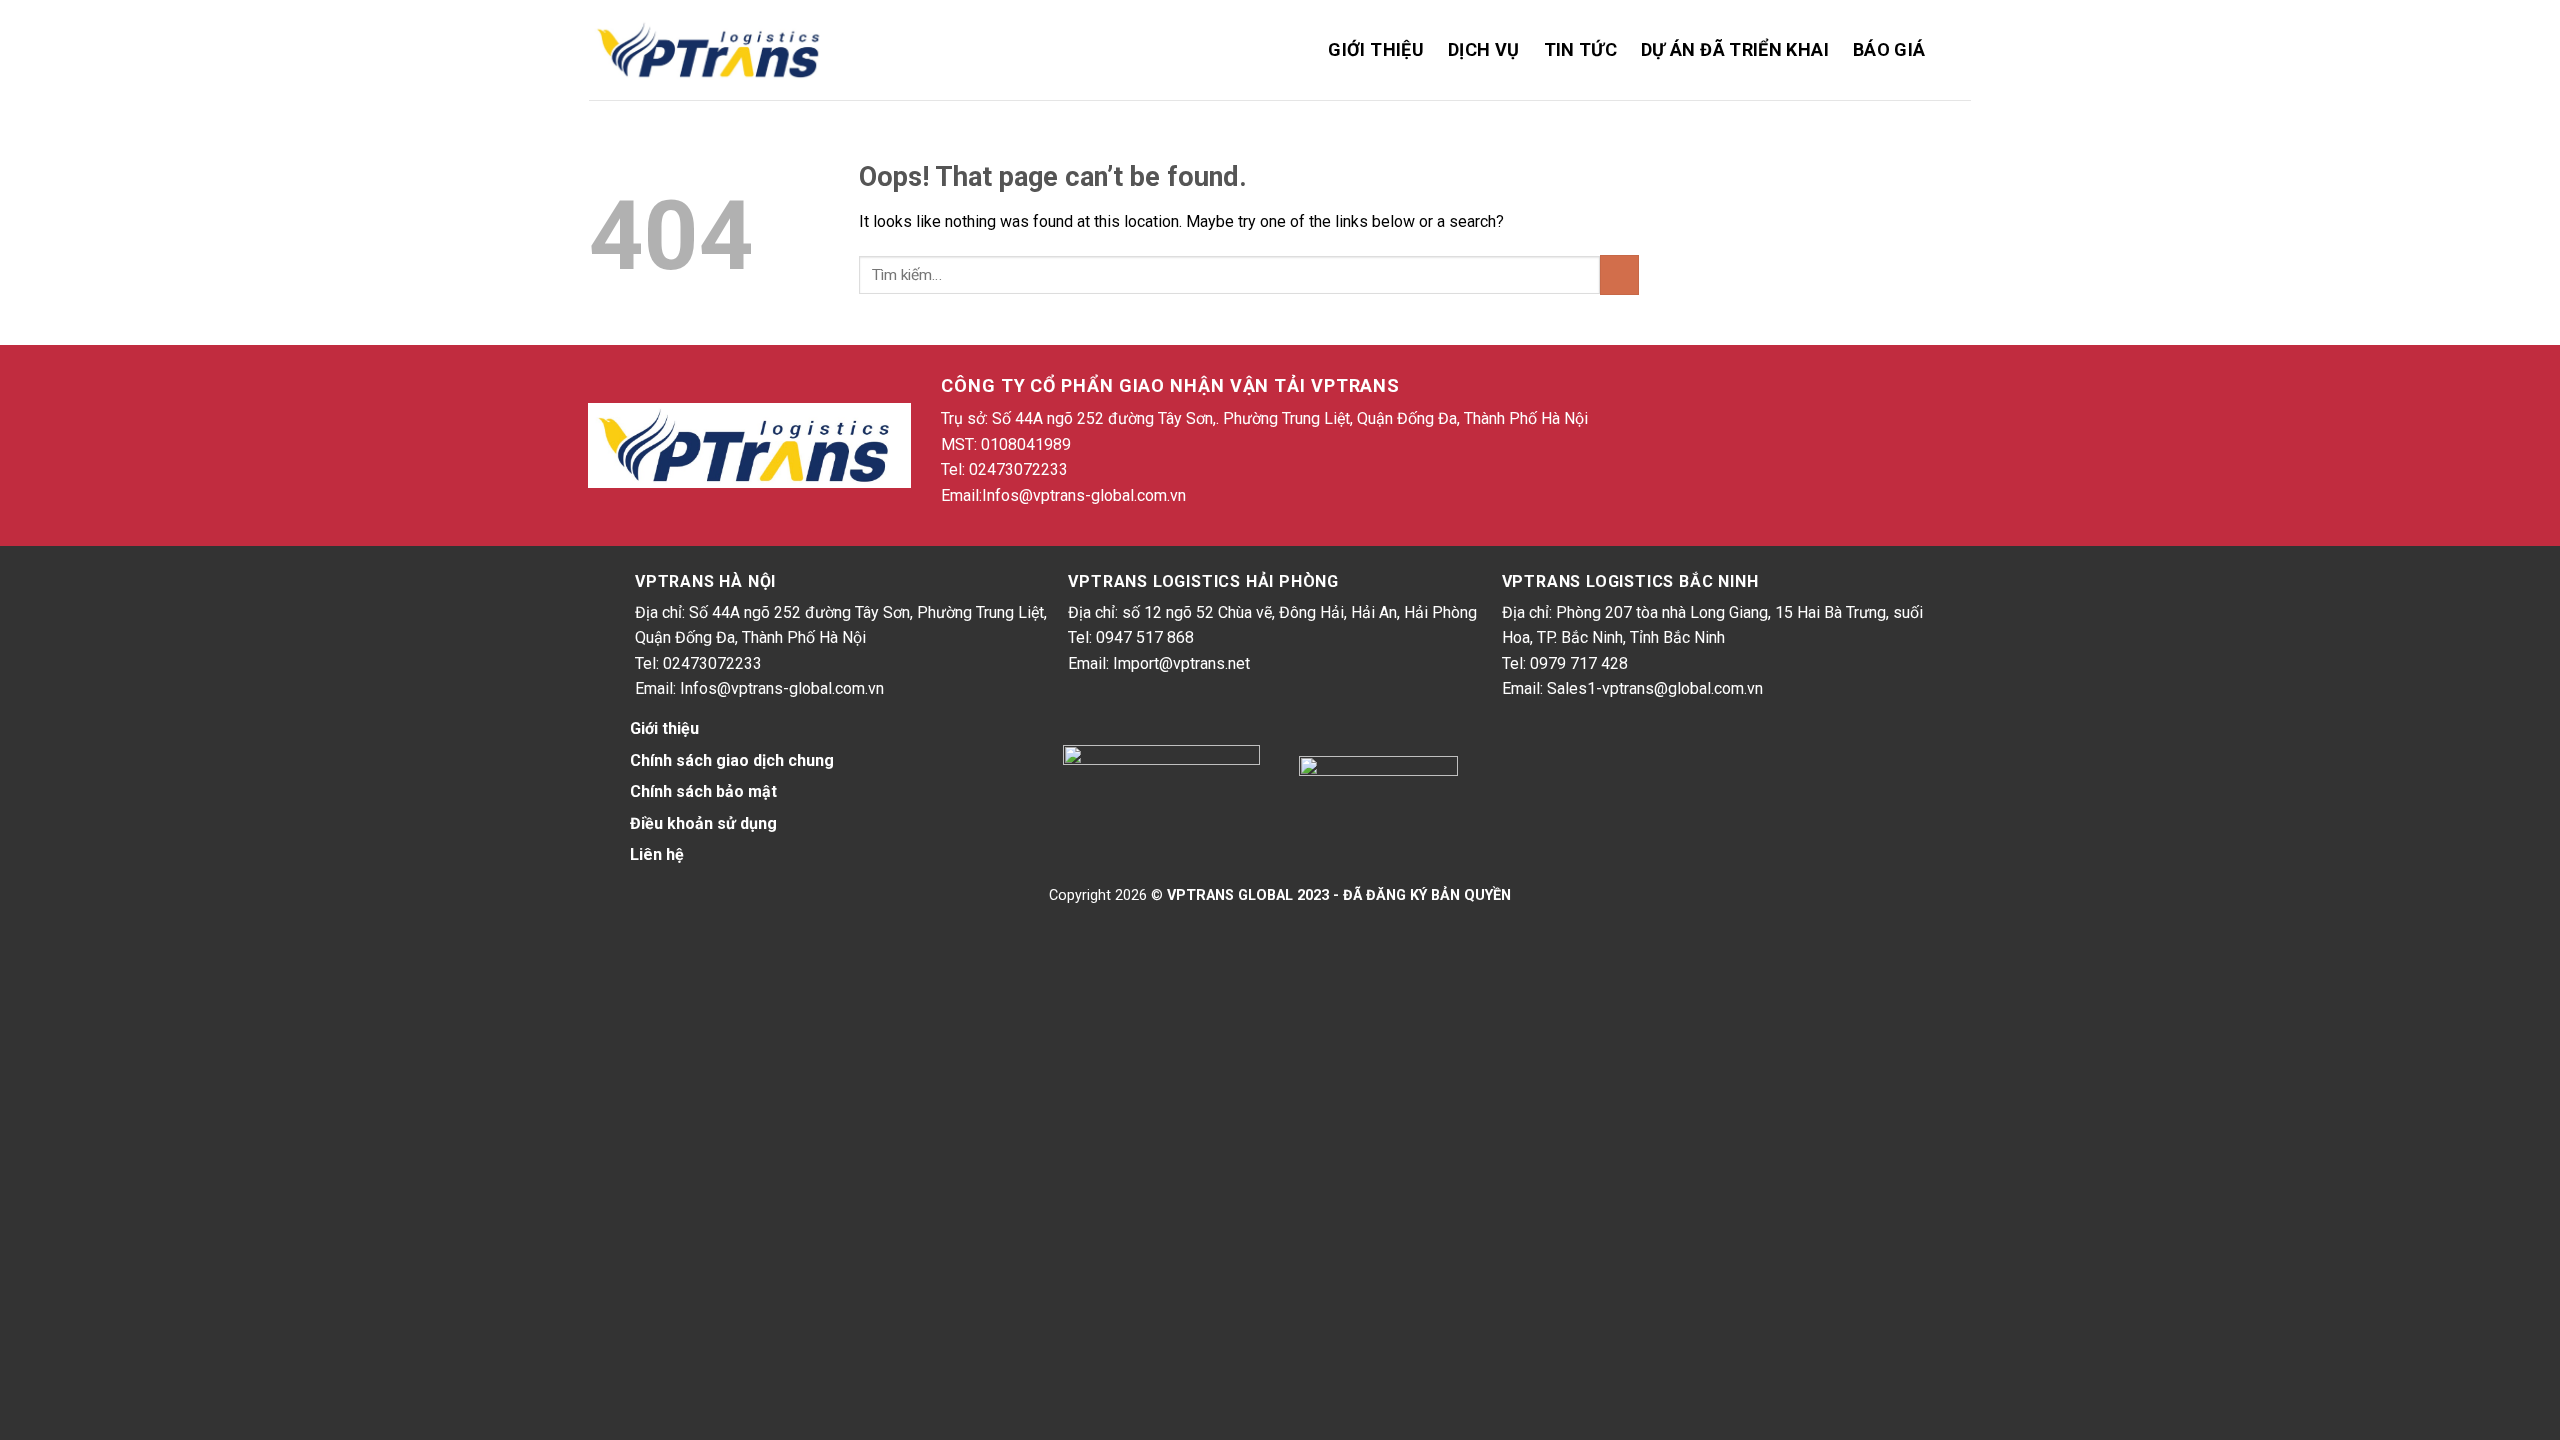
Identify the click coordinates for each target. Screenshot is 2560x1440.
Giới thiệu (1376, 49)
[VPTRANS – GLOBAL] (712, 50)
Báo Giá (1889, 49)
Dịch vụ (1484, 49)
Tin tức (1581, 49)
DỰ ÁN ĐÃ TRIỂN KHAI (1735, 49)
